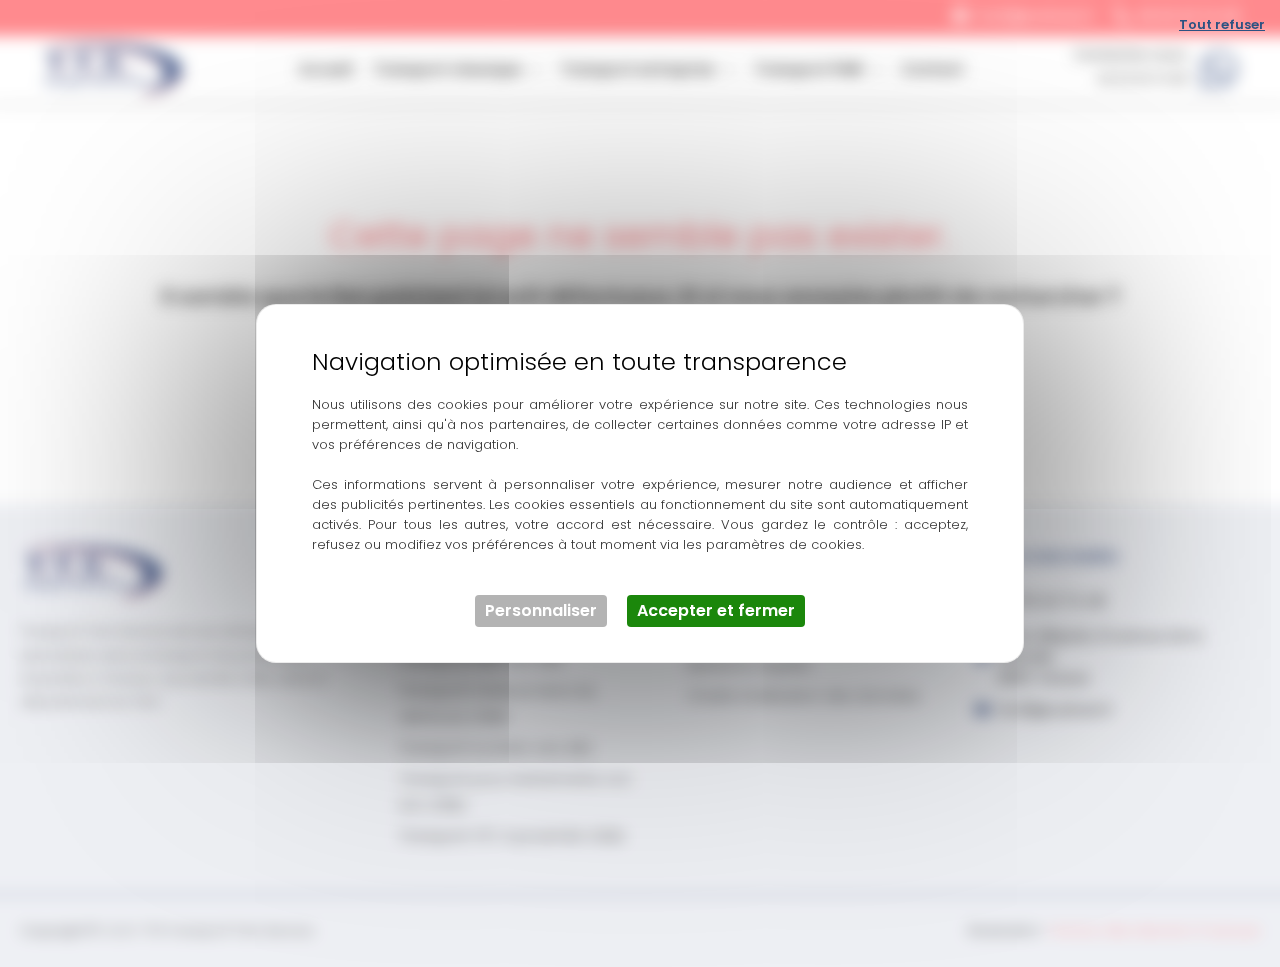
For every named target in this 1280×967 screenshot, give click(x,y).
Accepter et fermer (716, 610)
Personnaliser (541, 610)
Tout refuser (1222, 24)
